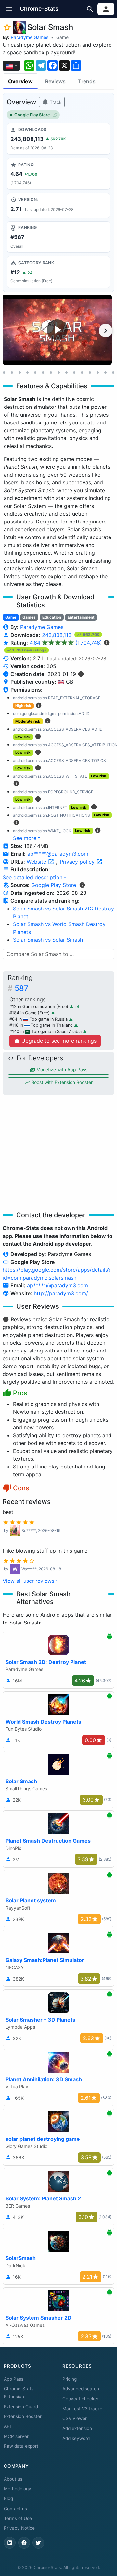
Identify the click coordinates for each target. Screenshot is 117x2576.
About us (13, 2479)
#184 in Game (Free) (30, 1013)
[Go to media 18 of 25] (97, 372)
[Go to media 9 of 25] (27, 372)
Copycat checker (80, 2399)
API (7, 2426)
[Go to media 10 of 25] (35, 372)
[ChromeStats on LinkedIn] (10, 2543)
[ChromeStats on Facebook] (24, 2543)
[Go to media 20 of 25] (113, 372)
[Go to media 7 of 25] (12, 372)
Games (29, 617)
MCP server (16, 2436)
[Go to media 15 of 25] (74, 372)
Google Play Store (32, 115)
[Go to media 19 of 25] (105, 372)
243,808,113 (58, 635)
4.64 (66, 643)
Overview (20, 81)
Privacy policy (78, 862)
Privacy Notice (19, 2528)
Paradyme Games (30, 37)
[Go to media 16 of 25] (82, 372)
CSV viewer (75, 2418)
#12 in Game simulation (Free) (39, 1006)
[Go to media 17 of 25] (90, 372)
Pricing (70, 2379)
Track (55, 102)
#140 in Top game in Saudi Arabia (46, 1031)
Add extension (77, 2428)
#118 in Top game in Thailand (42, 1025)
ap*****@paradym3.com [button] (58, 854)
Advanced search (81, 2389)
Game (62, 37)
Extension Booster (23, 2416)
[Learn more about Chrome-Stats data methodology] (82, 885)
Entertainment (81, 617)
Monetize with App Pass (61, 1070)
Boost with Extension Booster (61, 1082)
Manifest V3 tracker (83, 2409)
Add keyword (76, 2438)
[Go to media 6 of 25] (4, 372)
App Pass (14, 2379)
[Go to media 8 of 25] (19, 372)
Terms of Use (18, 2518)
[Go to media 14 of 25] (66, 372)
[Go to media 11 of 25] (43, 372)
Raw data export (21, 2446)
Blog (8, 2498)
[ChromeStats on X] (38, 2543)
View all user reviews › (30, 1581)
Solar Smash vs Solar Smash (48, 940)
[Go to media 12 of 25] (51, 372)
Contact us (15, 2509)
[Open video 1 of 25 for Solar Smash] (57, 330)
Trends (87, 81)
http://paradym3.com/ (61, 1293)
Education (52, 617)
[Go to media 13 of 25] (58, 372)
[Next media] (106, 331)
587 (21, 988)
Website (37, 862)
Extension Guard (21, 2407)
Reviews (55, 81)
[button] (9, 9)
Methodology (18, 2489)
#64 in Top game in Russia (39, 1019)
